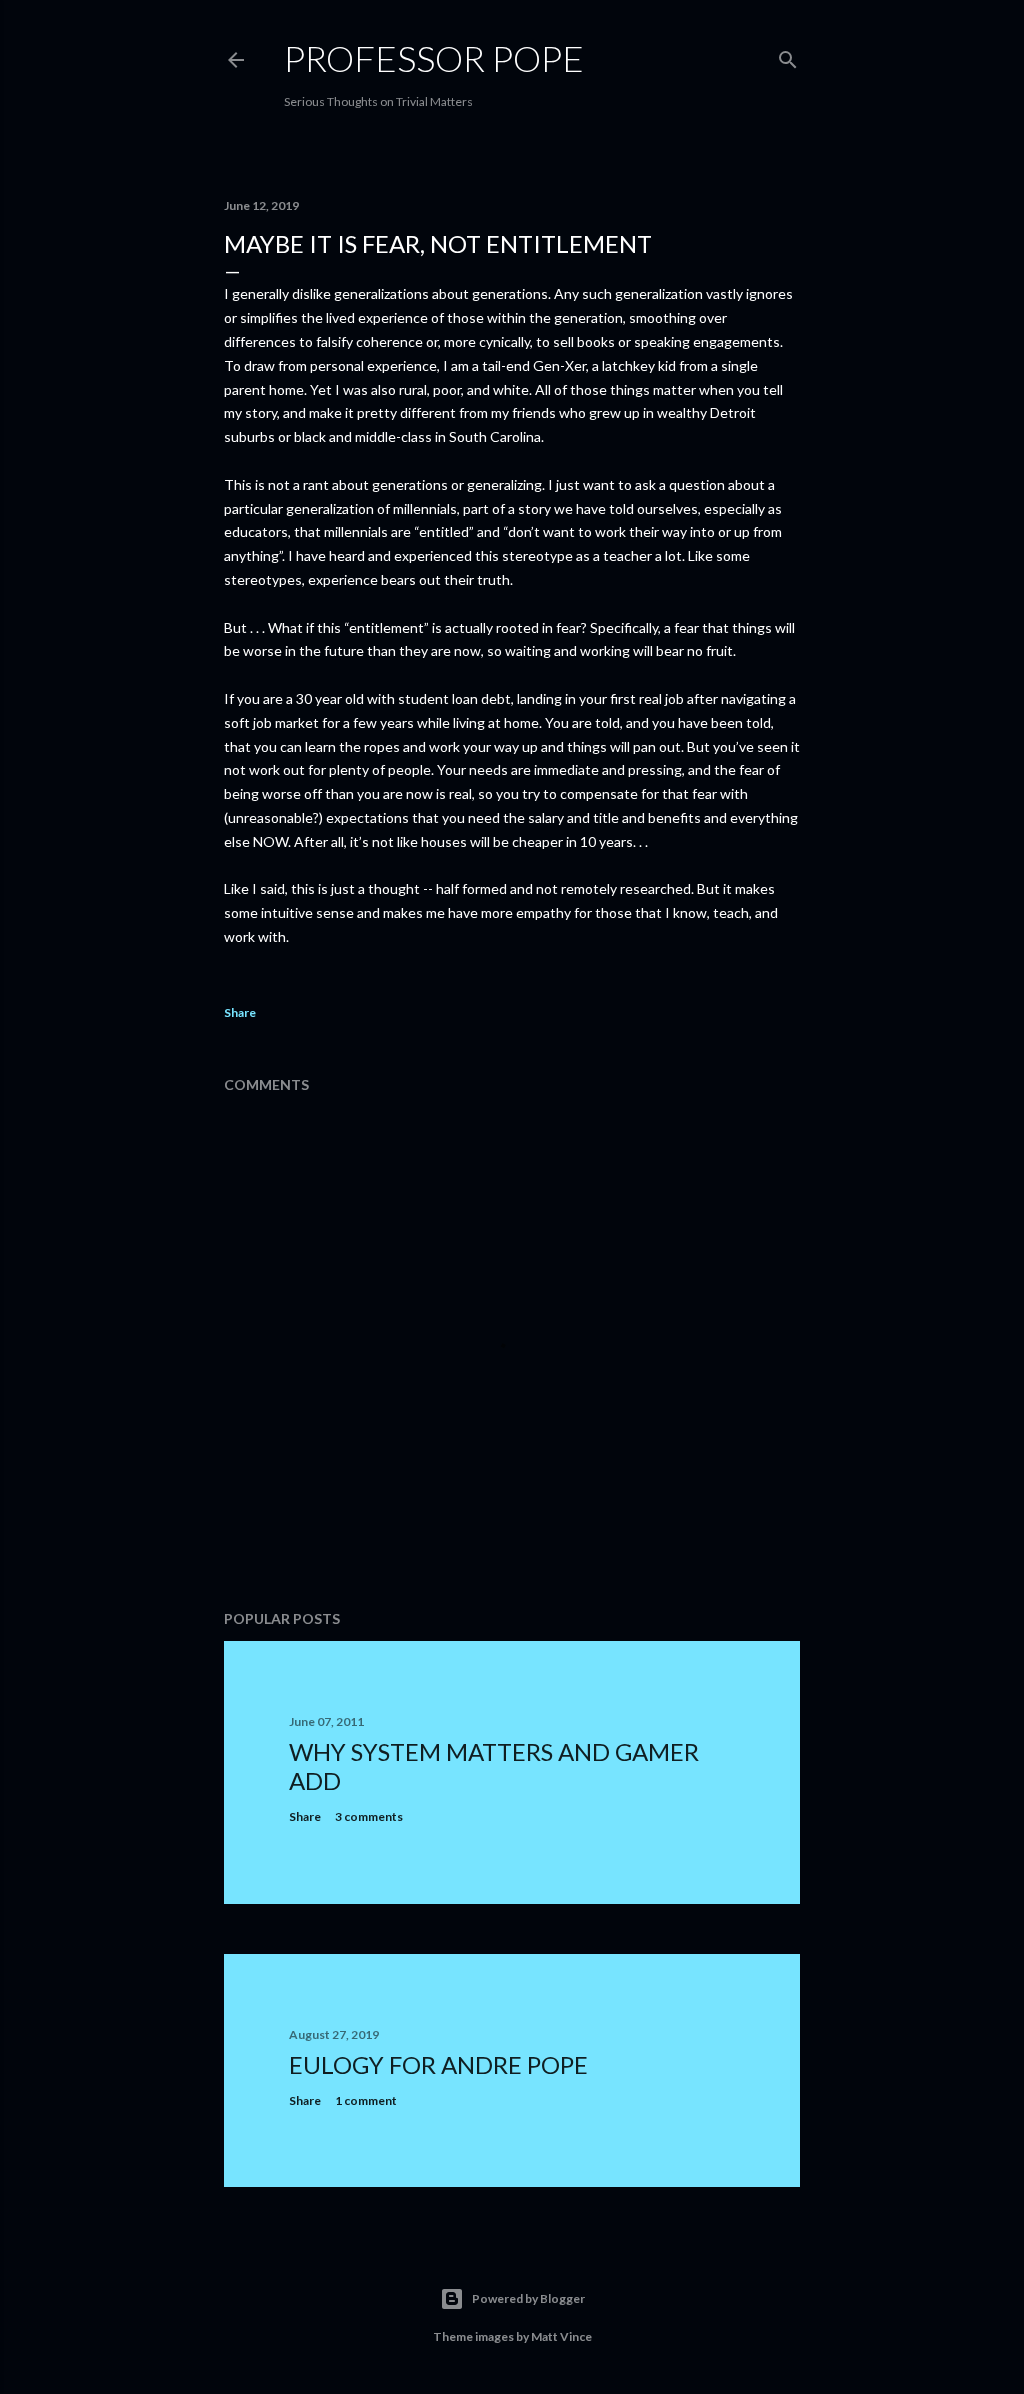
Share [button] (240, 1012)
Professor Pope (434, 58)
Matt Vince (561, 2336)
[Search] (788, 55)
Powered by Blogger (528, 2298)
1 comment (366, 2100)
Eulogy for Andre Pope (438, 2064)
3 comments (369, 1816)
